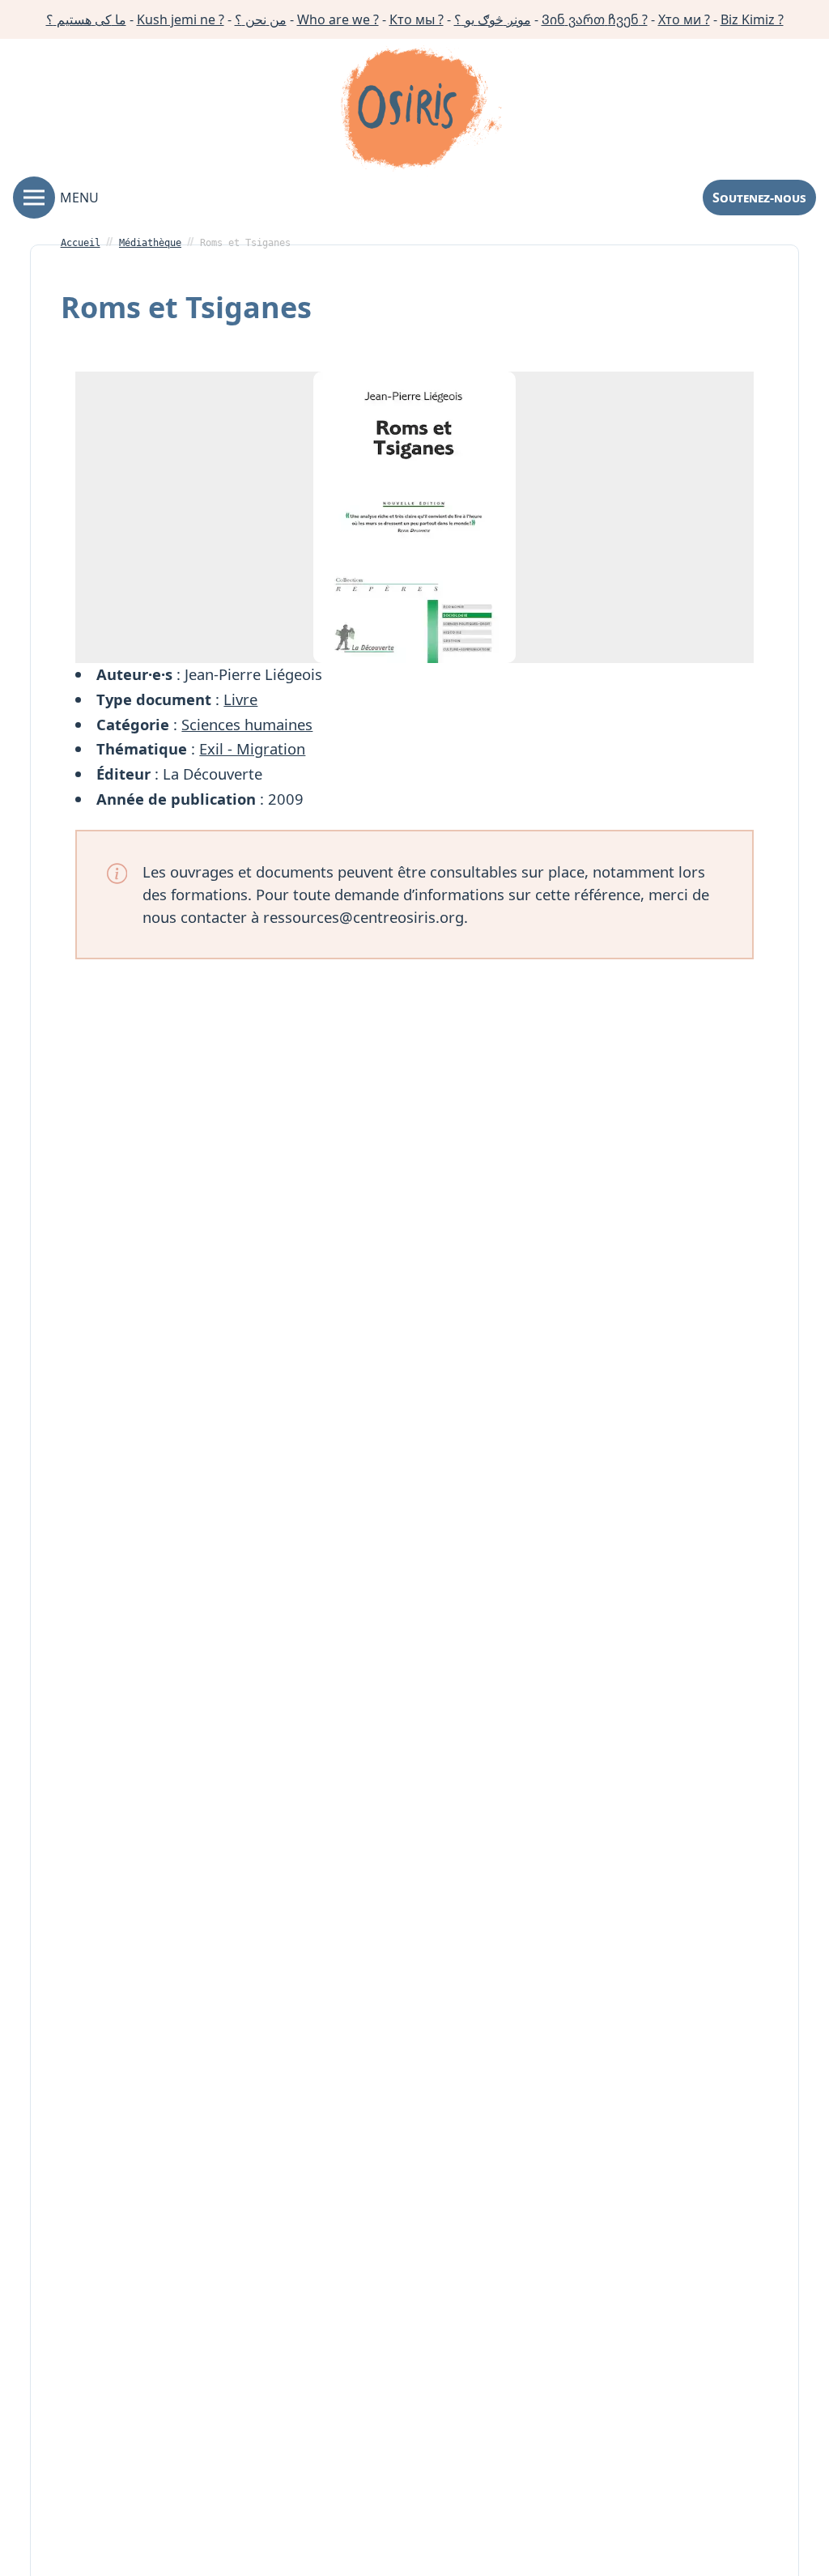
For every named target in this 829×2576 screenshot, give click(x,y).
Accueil (81, 243)
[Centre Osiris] (421, 111)
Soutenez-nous (759, 198)
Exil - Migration (252, 748)
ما (86, 19)
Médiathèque (150, 243)
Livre (240, 699)
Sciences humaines (247, 724)
